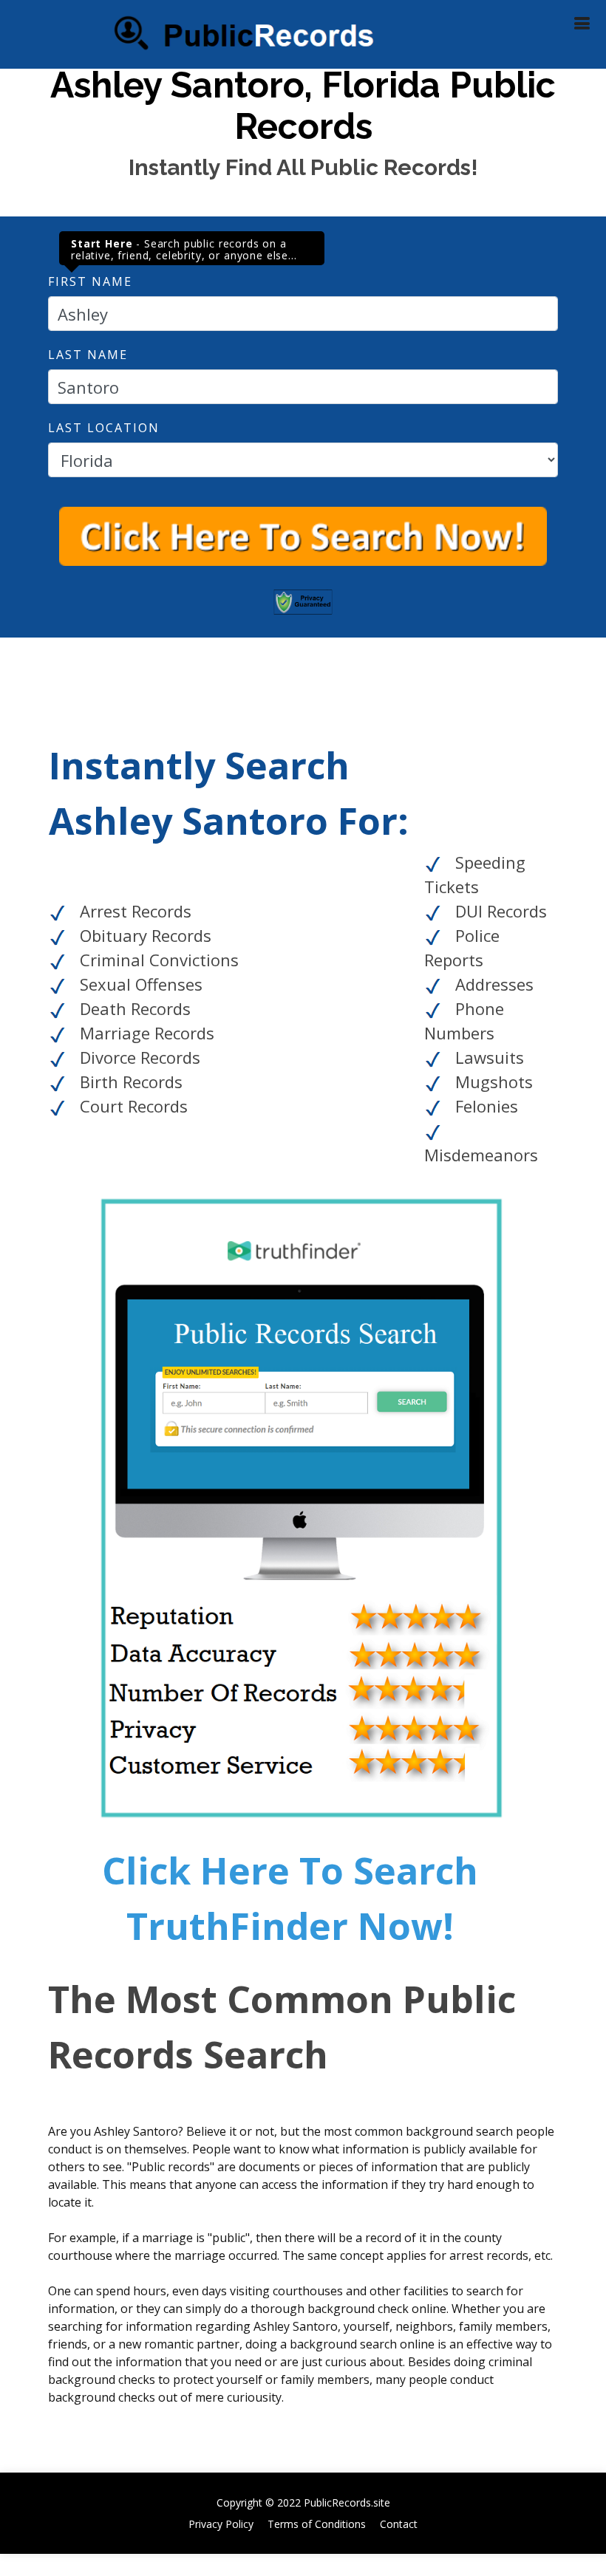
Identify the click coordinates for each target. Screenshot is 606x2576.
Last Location (104, 428)
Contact (399, 2524)
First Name (90, 281)
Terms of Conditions (317, 2524)
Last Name (88, 355)
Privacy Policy (221, 2524)
